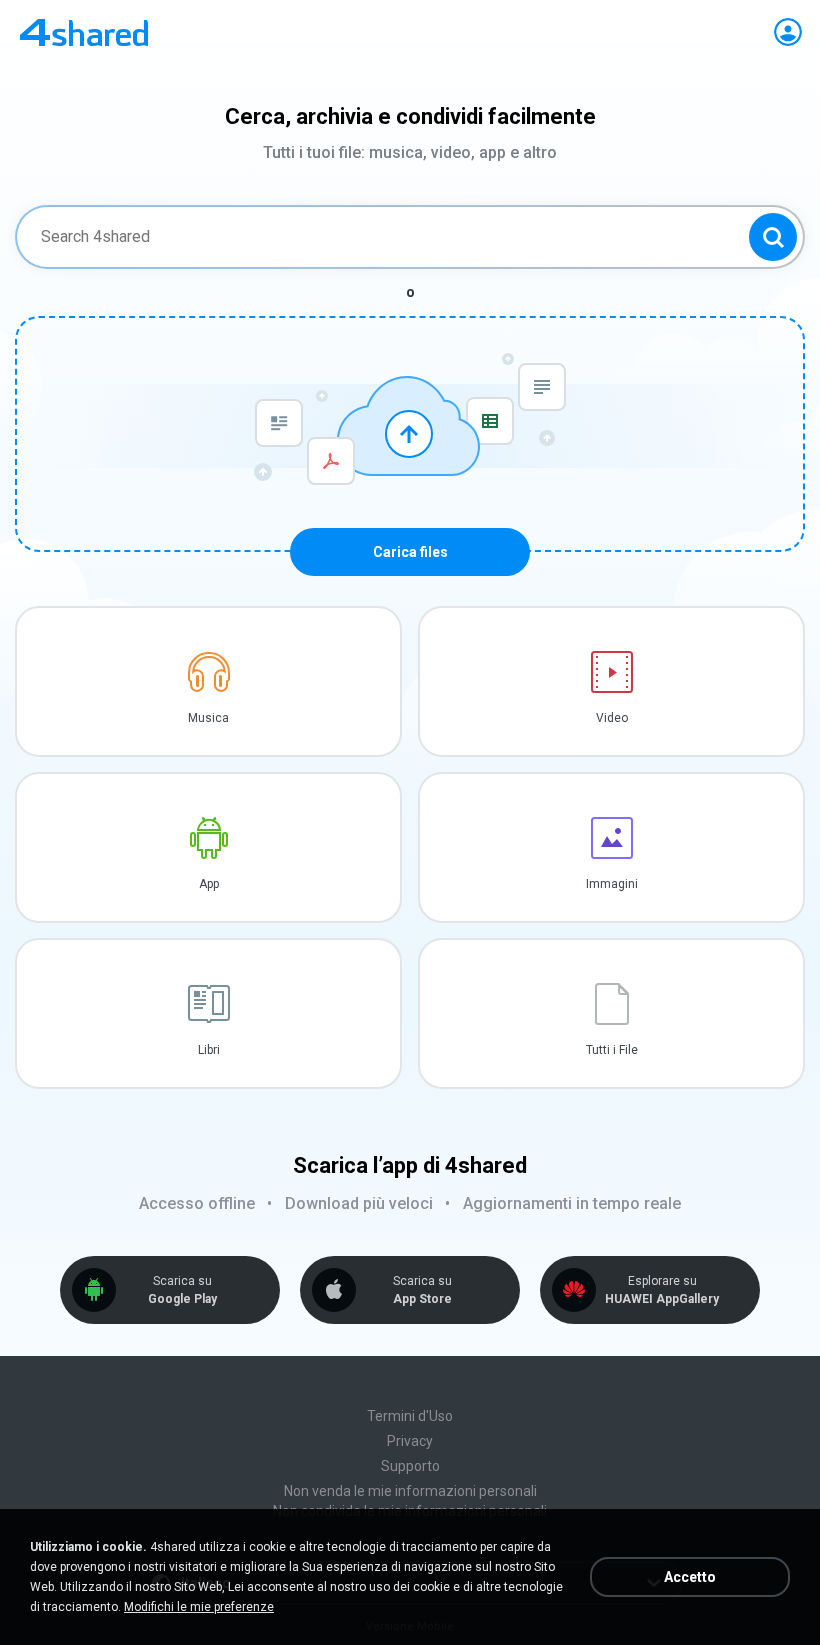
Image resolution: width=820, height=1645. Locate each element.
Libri (209, 1050)
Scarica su (182, 1290)
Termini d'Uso (410, 1416)
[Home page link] (84, 32)
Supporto (410, 1466)
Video (612, 718)
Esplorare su (662, 1290)
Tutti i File (612, 1050)
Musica (208, 718)
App (209, 884)
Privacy (410, 1441)
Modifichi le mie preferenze (199, 1607)
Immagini (612, 884)
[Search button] (773, 237)
